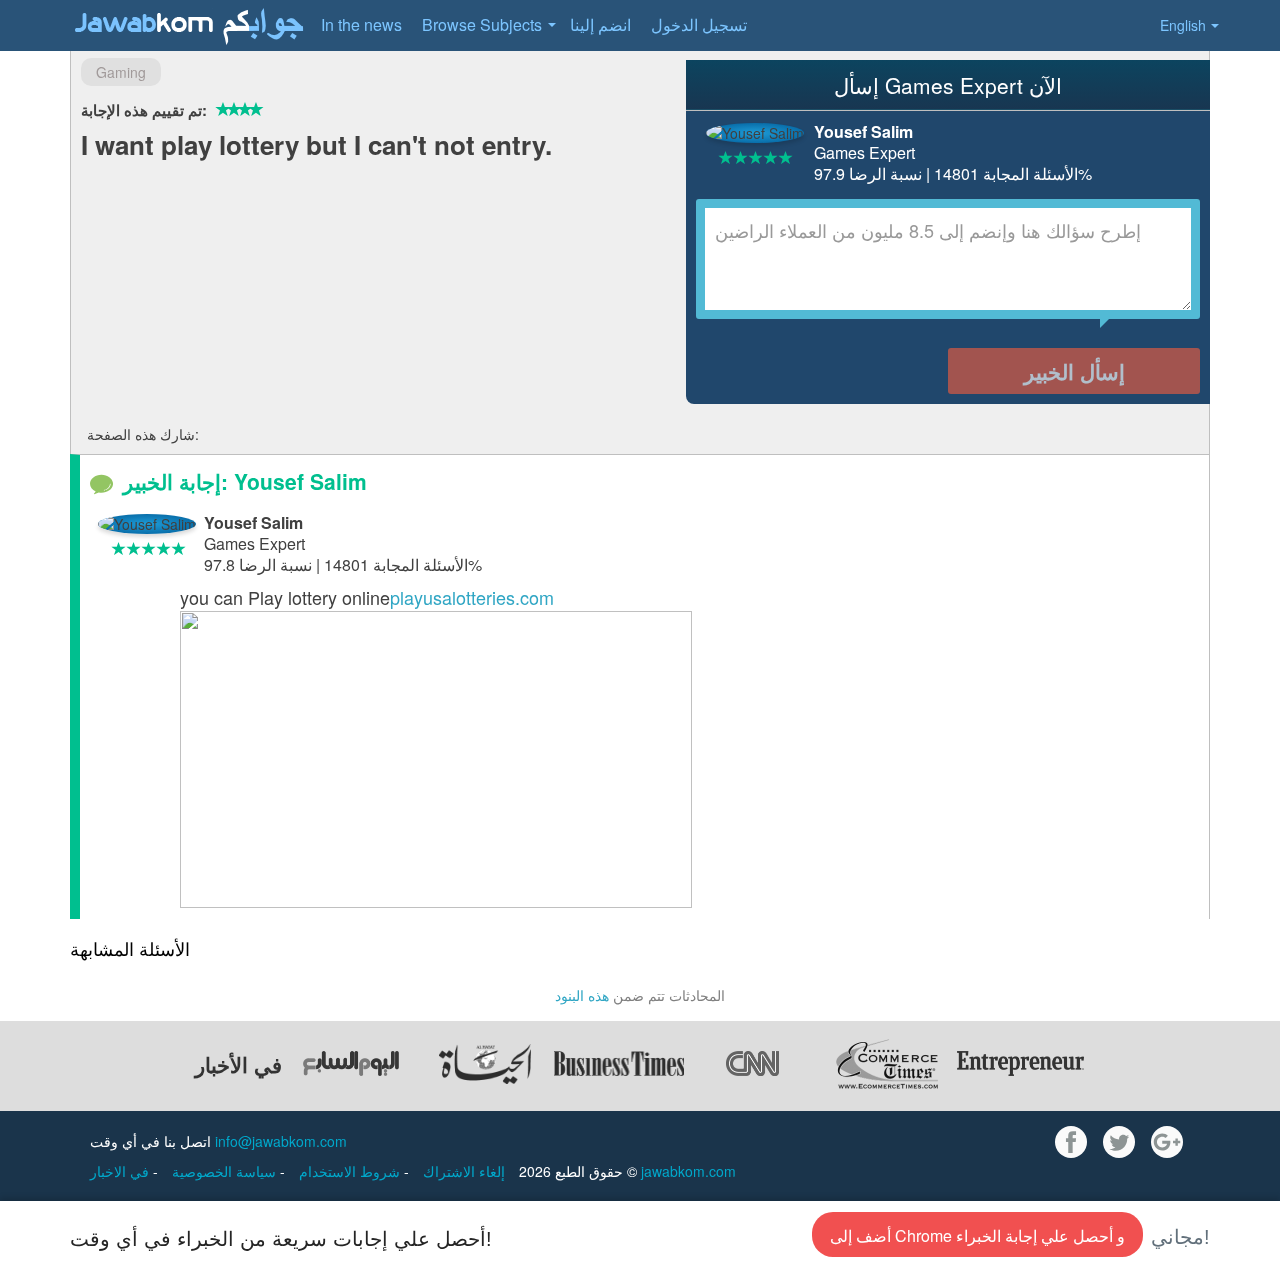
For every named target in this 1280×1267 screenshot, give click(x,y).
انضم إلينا (600, 24)
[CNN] (753, 1064)
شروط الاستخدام (351, 1171)
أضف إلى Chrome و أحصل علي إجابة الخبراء (977, 1235)
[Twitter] (1119, 1142)
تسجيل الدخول (699, 24)
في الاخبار (121, 1171)
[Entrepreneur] (1021, 1064)
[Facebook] (1071, 1142)
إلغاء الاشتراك (464, 1171)
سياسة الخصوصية (226, 1171)
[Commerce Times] (887, 1064)
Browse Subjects (482, 24)
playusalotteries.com (472, 597)
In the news (361, 24)
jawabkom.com (688, 1171)
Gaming (121, 72)
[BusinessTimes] (619, 1064)
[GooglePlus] (1167, 1142)
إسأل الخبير (1074, 371)
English (1183, 25)
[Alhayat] (485, 1064)
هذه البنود (582, 995)
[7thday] (351, 1064)
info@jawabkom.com (281, 1141)
